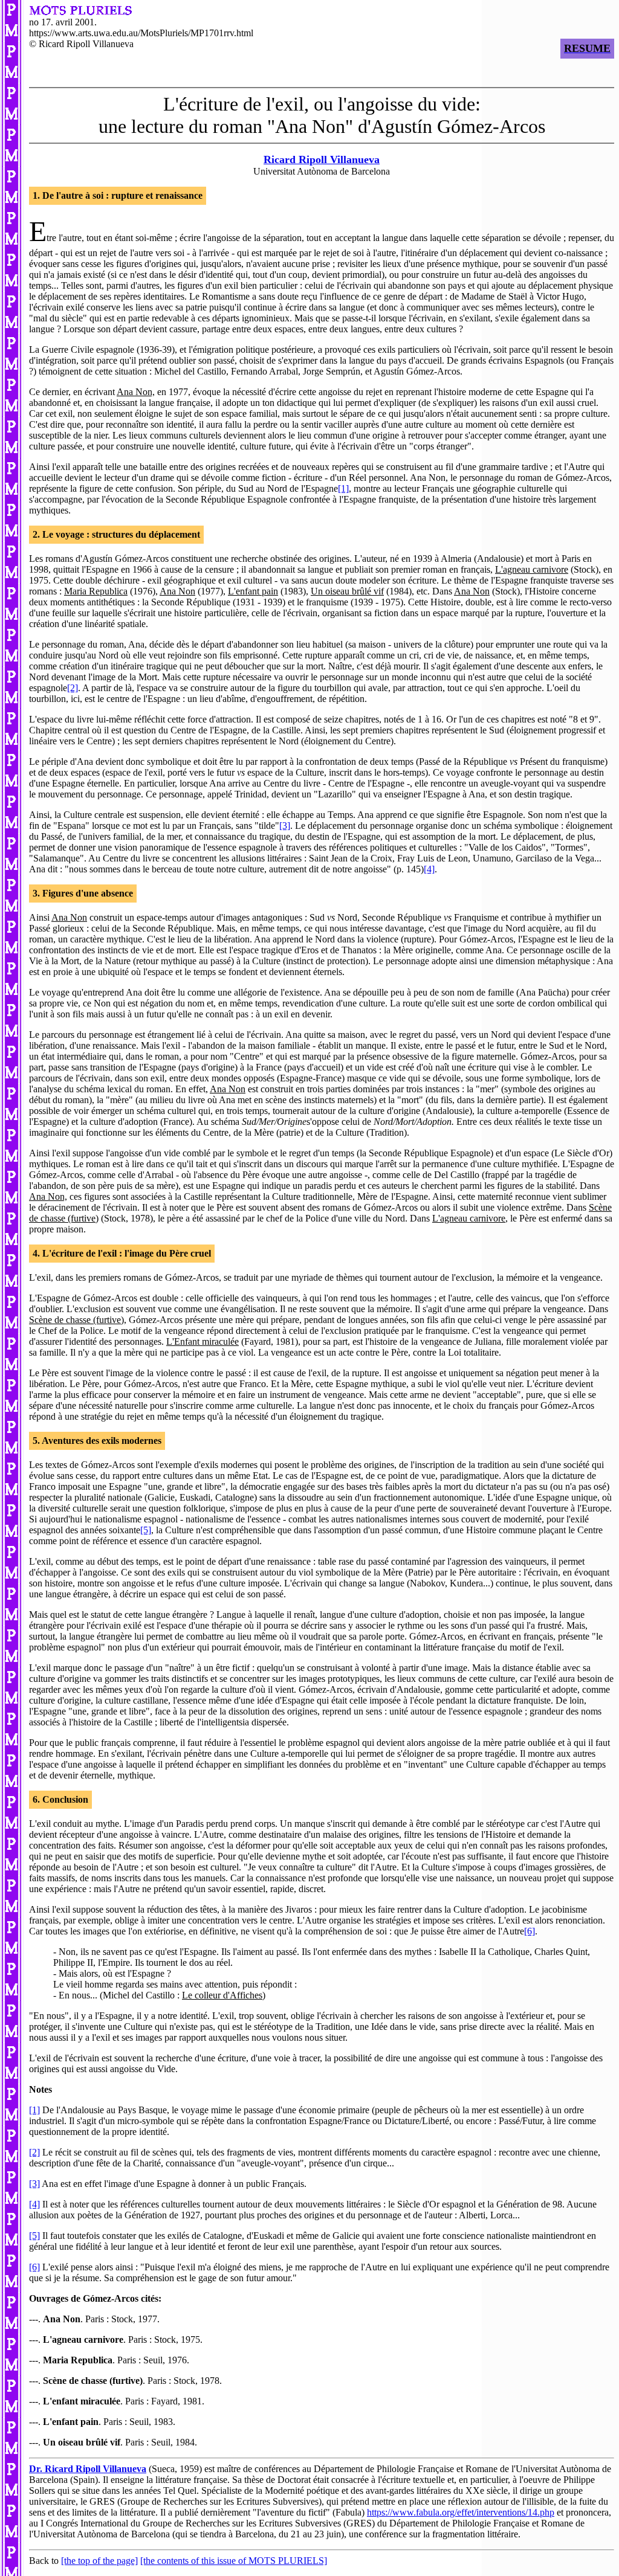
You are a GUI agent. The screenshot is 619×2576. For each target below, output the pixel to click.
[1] (343, 488)
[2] (73, 688)
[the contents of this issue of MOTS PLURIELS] (234, 2561)
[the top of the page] (99, 2561)
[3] (285, 826)
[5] (146, 1530)
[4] (429, 869)
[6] (530, 1931)
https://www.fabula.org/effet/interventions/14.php (461, 2512)
